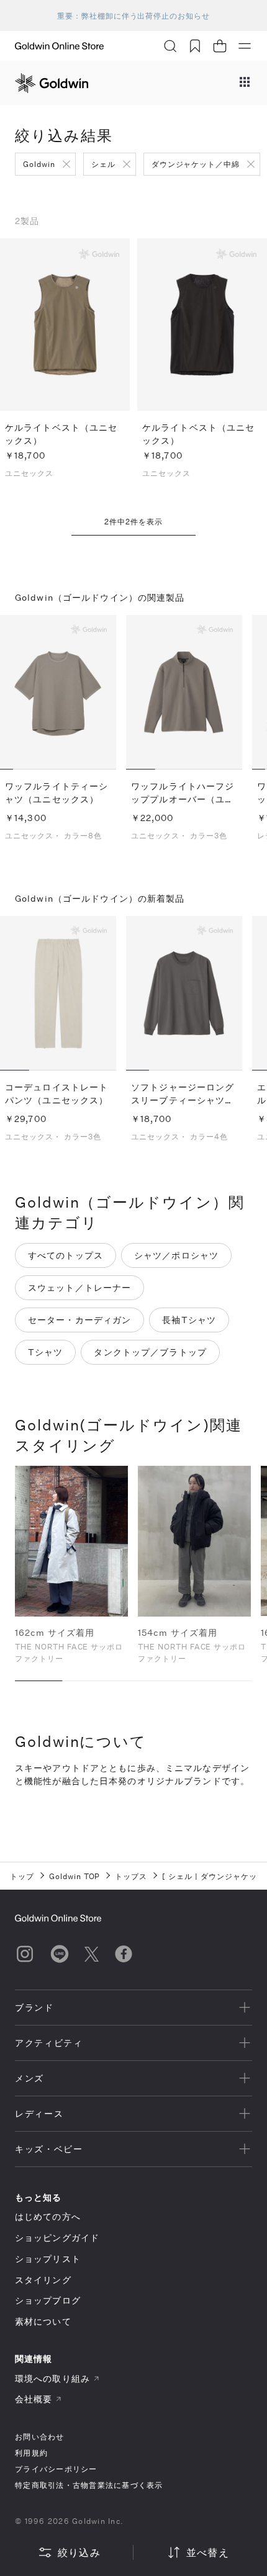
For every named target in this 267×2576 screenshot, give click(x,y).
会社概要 (34, 2399)
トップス (131, 1876)
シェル (103, 164)
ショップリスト (48, 2259)
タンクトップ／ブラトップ (150, 1352)
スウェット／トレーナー (79, 1287)
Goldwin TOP (75, 1876)
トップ (22, 1876)
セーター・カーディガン (79, 1320)
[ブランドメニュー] (245, 83)
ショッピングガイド (57, 2237)
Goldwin (39, 164)
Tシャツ (45, 1352)
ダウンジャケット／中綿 (196, 164)
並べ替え (208, 2552)
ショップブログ (48, 2300)
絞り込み (79, 2552)
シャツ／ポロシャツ (176, 1255)
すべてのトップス (66, 1255)
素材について (43, 2321)
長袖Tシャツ (189, 1320)
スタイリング (43, 2280)
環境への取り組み (52, 2378)
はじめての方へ (48, 2216)
